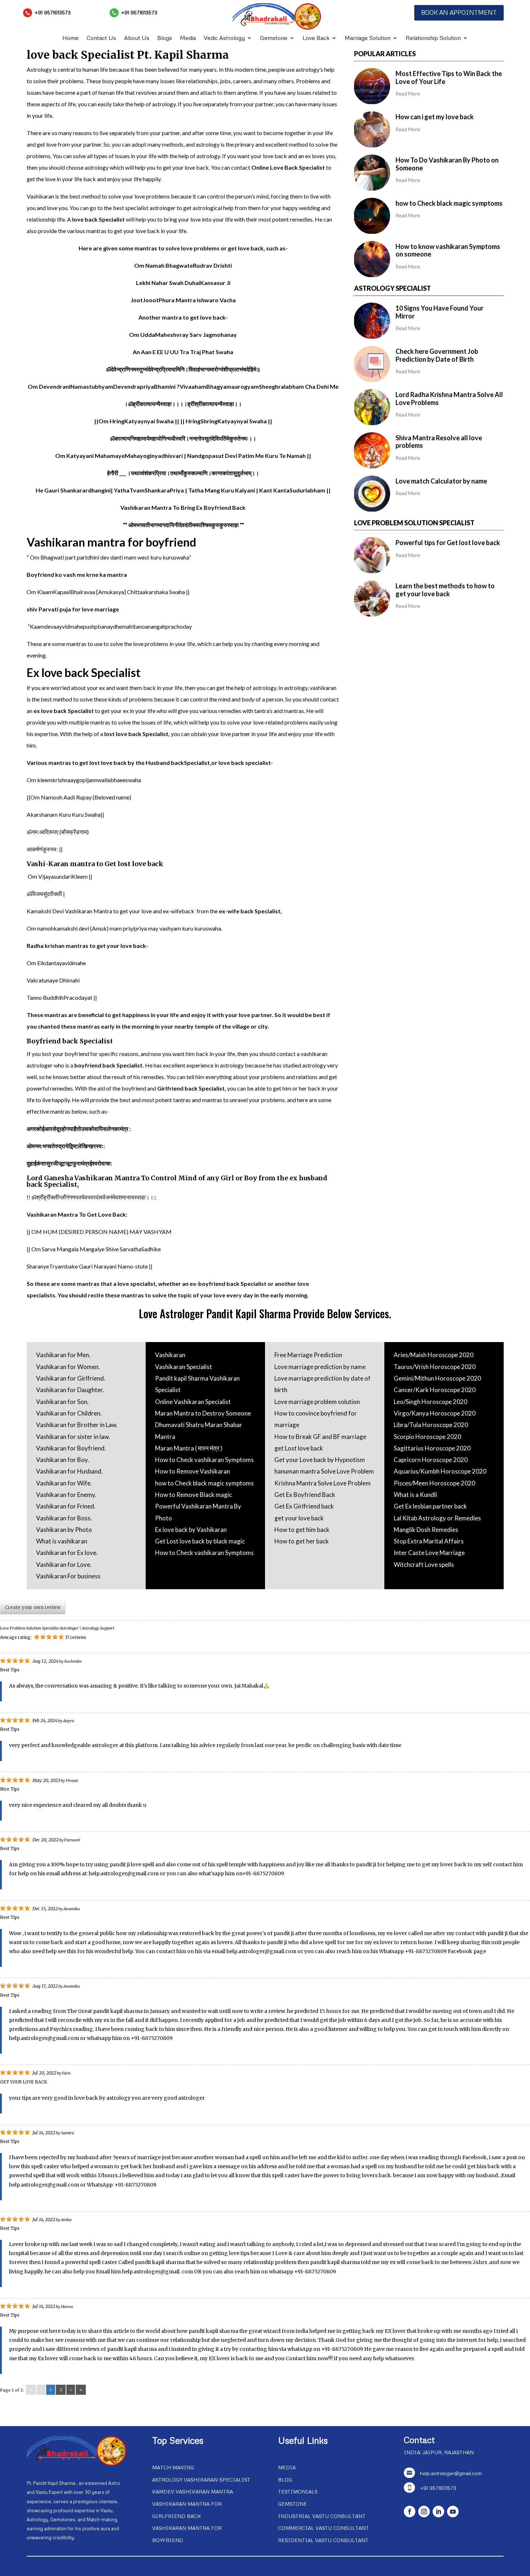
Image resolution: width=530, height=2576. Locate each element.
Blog (285, 2480)
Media (188, 38)
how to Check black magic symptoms (449, 203)
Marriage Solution (368, 38)
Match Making (173, 2467)
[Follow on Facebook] (410, 2512)
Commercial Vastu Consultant (323, 2528)
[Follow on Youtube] (453, 2512)
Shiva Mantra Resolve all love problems (439, 442)
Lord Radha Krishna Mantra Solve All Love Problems (449, 398)
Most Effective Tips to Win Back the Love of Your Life (449, 77)
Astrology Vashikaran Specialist (201, 2480)
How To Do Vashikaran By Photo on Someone (447, 164)
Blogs (165, 38)
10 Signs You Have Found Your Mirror (440, 312)
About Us (137, 38)
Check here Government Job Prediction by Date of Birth (437, 355)
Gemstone (274, 38)
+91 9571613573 (53, 12)
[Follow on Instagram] (424, 2512)
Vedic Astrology (224, 38)
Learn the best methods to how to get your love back (445, 590)
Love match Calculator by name (441, 481)
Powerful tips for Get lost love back (448, 543)
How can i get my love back (435, 117)
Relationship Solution (433, 38)
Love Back (316, 38)
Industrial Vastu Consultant (322, 2516)
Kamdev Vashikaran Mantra (193, 2492)
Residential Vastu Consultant (323, 2540)
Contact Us (101, 38)
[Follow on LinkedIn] (438, 2512)
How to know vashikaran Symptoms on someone (448, 250)
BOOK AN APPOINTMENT (459, 12)
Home (70, 38)
